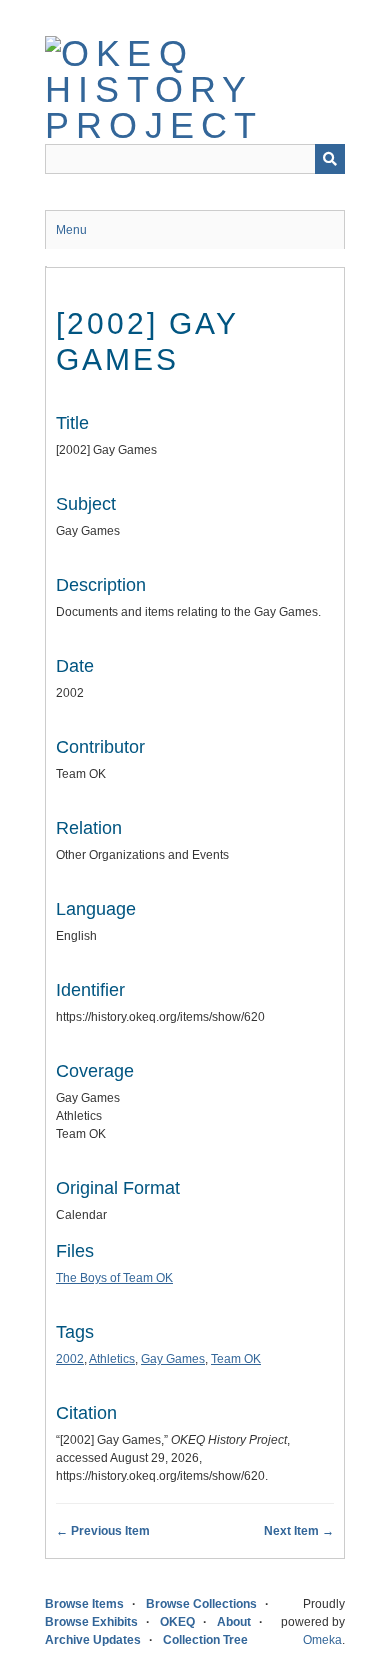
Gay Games (173, 1359)
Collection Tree (205, 1640)
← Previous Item (103, 1531)
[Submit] (330, 159)
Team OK (236, 1359)
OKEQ (177, 1622)
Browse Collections (201, 1604)
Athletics (112, 1359)
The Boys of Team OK (114, 1278)
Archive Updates (93, 1640)
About (234, 1622)
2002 (70, 1359)
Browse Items (84, 1604)
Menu (71, 230)
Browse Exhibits (91, 1622)
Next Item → (299, 1531)
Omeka (322, 1640)
